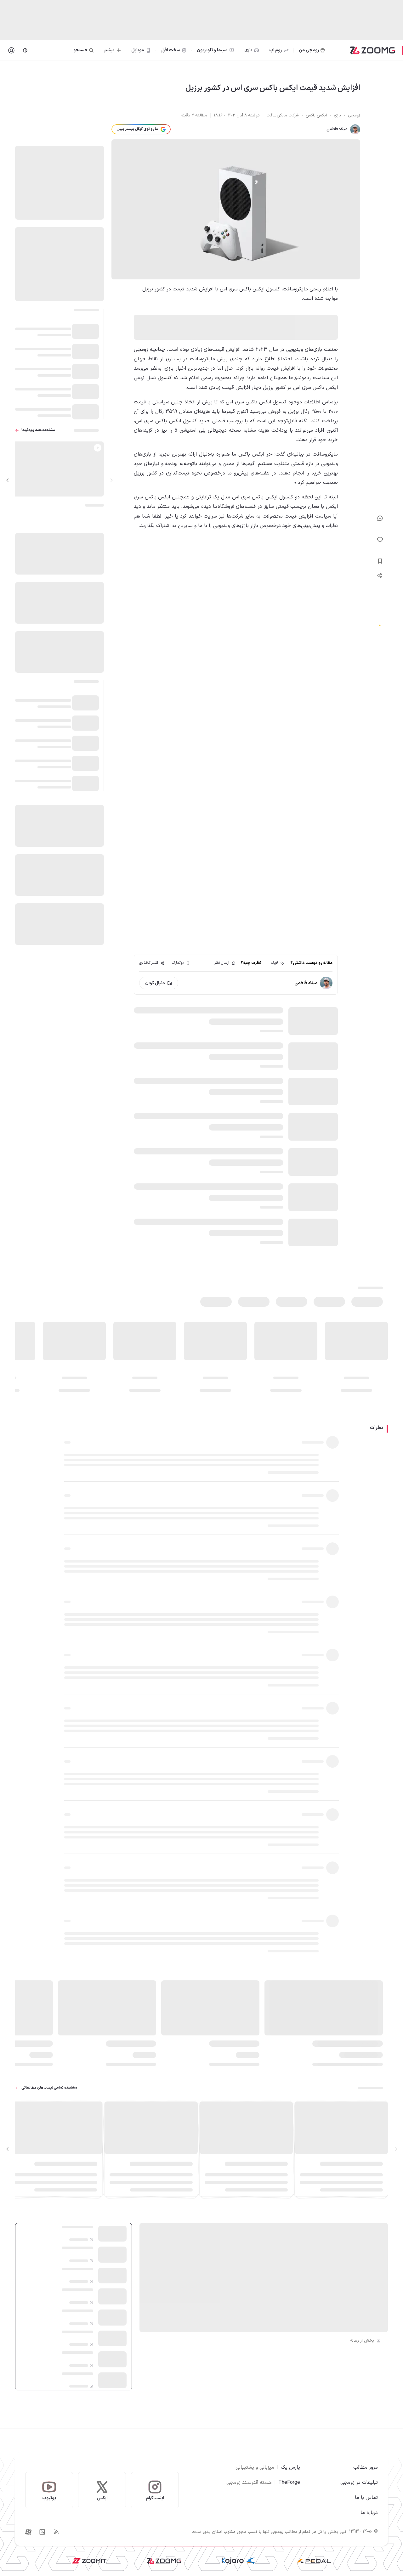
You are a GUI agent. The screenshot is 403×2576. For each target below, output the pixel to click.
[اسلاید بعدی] (8, 480)
